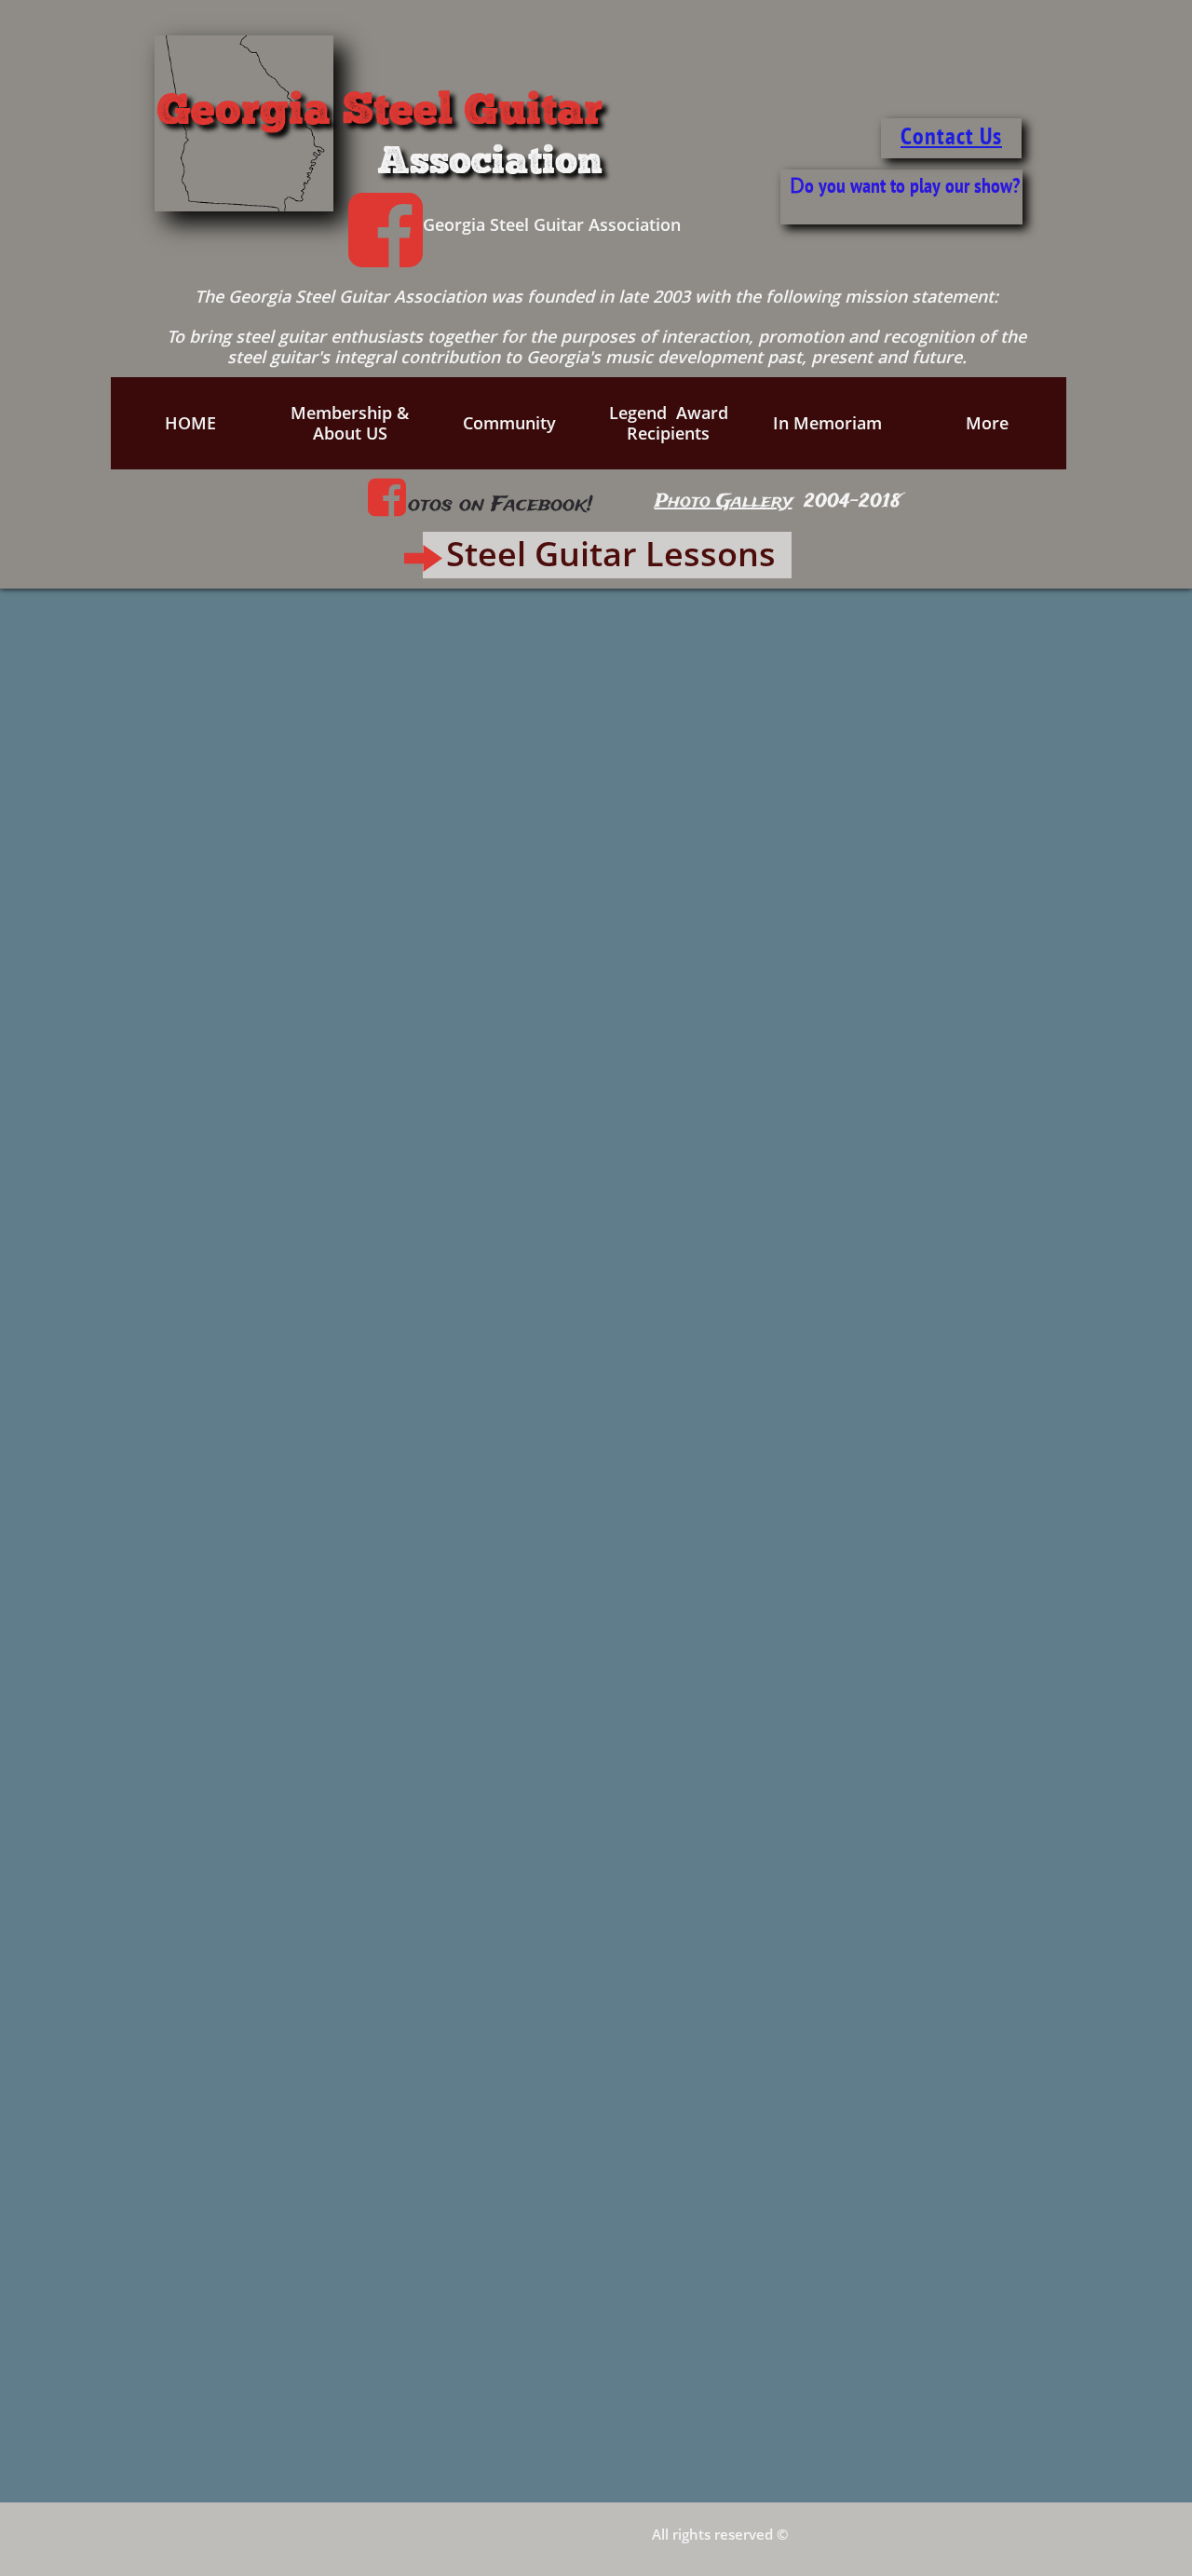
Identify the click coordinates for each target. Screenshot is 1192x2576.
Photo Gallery (724, 502)
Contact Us (951, 136)
